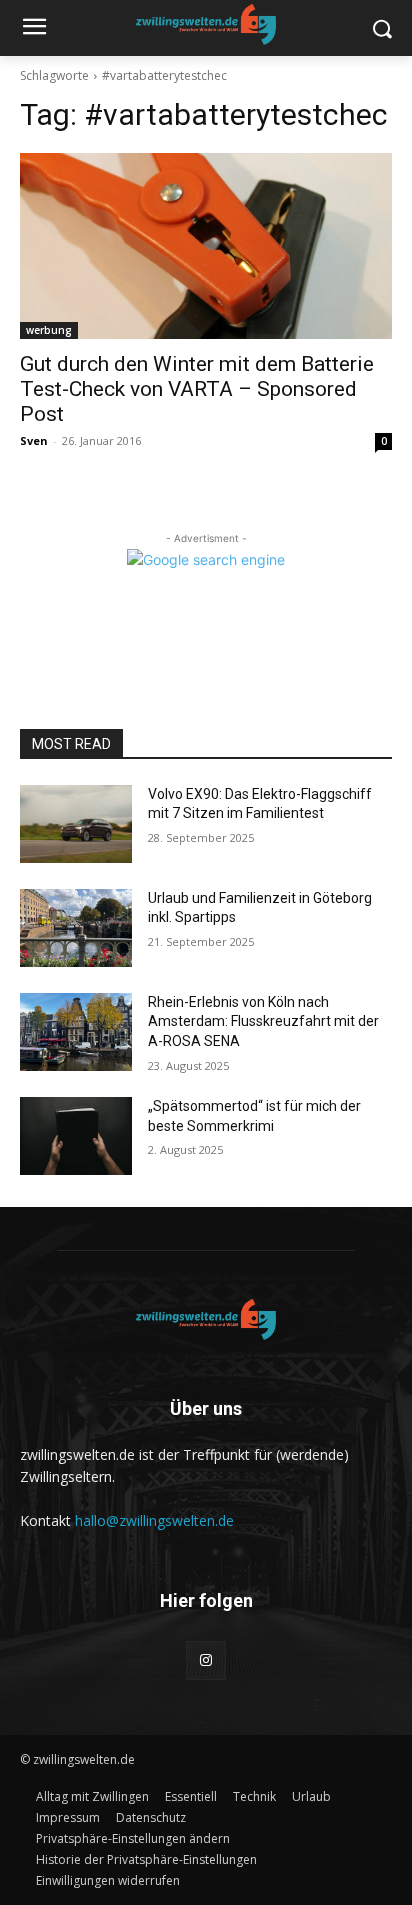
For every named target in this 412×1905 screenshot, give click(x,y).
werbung (49, 330)
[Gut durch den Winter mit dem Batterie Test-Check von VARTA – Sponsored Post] (206, 246)
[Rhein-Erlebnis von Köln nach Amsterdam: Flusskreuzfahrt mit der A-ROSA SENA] (76, 1032)
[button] (133, 1838)
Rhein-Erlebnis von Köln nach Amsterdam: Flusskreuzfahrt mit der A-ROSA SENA (263, 1021)
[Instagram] (205, 1660)
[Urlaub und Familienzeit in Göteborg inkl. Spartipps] (76, 928)
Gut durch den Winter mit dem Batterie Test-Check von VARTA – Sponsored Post (197, 389)
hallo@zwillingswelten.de (154, 1520)
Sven (34, 440)
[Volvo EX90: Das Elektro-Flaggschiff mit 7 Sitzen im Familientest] (76, 824)
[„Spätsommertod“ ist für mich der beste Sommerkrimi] (76, 1136)
